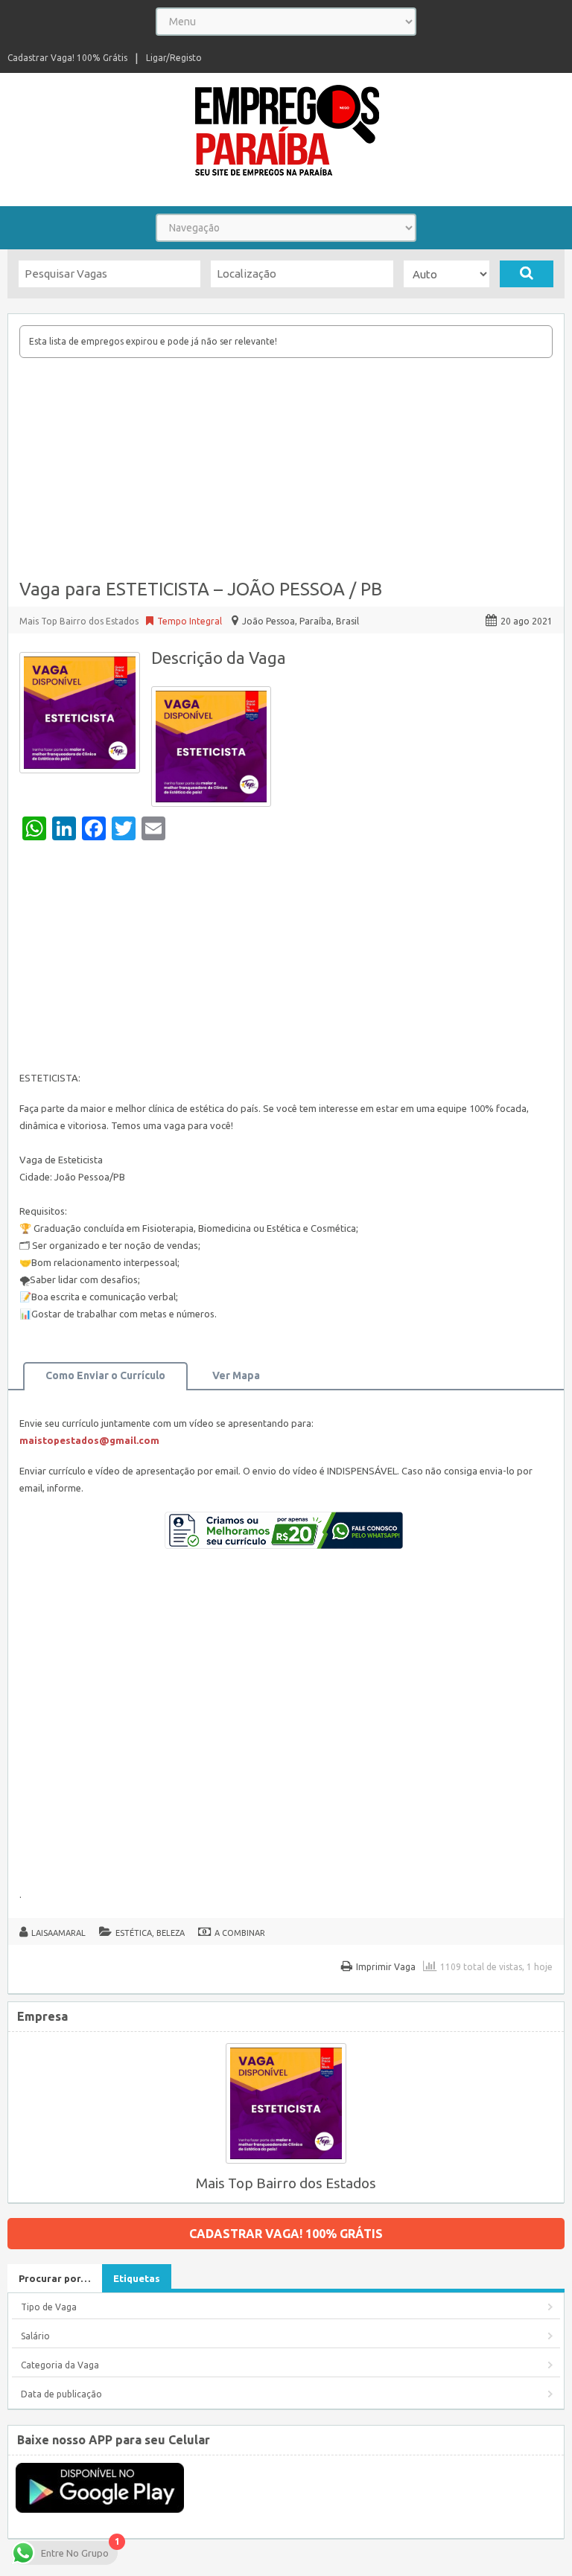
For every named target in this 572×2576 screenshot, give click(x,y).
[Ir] (527, 274)
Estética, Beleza (150, 1933)
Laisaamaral (58, 1933)
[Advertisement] (286, 470)
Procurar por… (55, 2278)
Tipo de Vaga (49, 2307)
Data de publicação (61, 2394)
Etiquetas (137, 2278)
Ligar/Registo (174, 58)
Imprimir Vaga (386, 1967)
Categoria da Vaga (60, 2365)
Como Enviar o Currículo (105, 1375)
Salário (35, 2336)
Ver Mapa (236, 1375)
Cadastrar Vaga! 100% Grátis (67, 58)
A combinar (240, 1933)
